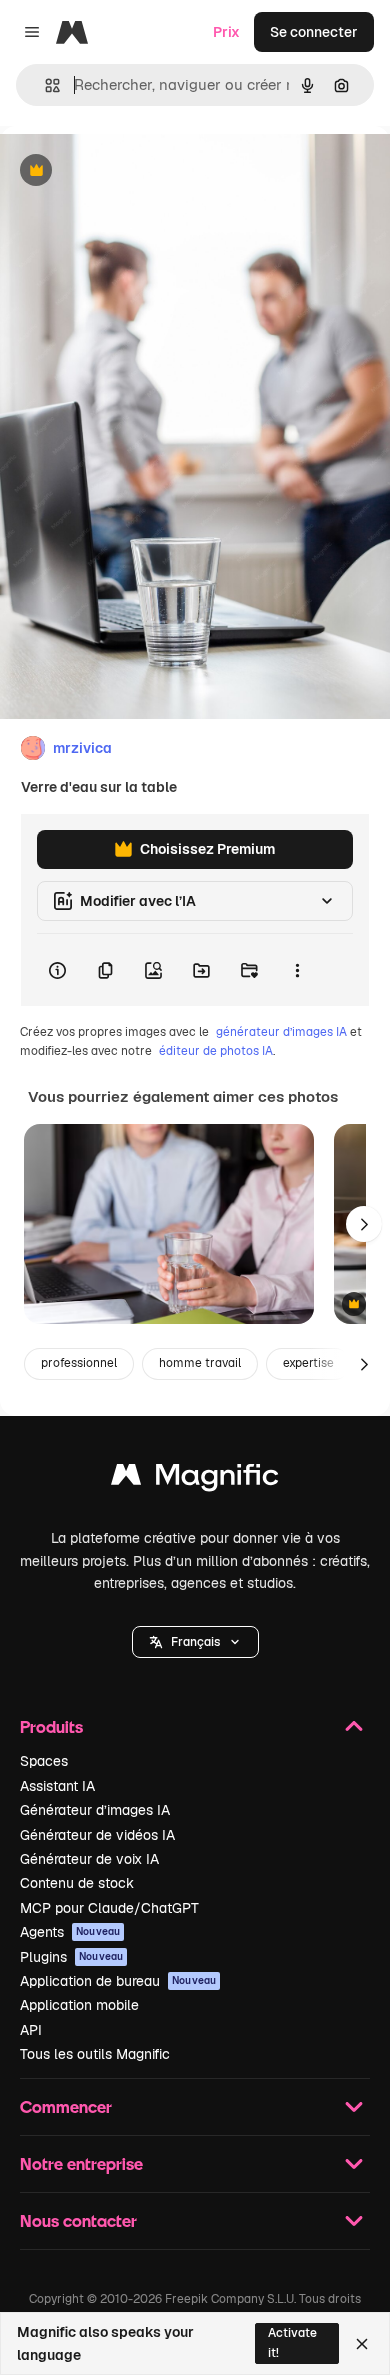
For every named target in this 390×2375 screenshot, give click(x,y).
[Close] (362, 2344)
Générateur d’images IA (95, 1810)
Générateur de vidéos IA (97, 1835)
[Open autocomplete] (44, 85)
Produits (51, 1726)
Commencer (66, 2106)
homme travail (200, 1363)
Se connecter (314, 32)
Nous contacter (78, 2220)
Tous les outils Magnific (95, 2054)
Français (195, 1642)
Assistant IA (57, 1786)
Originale (132, 171)
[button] (195, 1642)
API (31, 2030)
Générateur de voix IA (89, 1859)
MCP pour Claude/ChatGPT (109, 1908)
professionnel (79, 1363)
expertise (308, 1363)
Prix (226, 32)
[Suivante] (364, 1224)
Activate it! (292, 2342)
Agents (70, 1932)
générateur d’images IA (281, 1032)
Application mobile (79, 2005)
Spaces (44, 1761)
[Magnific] (195, 1479)
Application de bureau (118, 1981)
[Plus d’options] (297, 970)
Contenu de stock (77, 1883)
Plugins (71, 1957)
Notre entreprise (81, 2163)
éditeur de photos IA (216, 1051)
